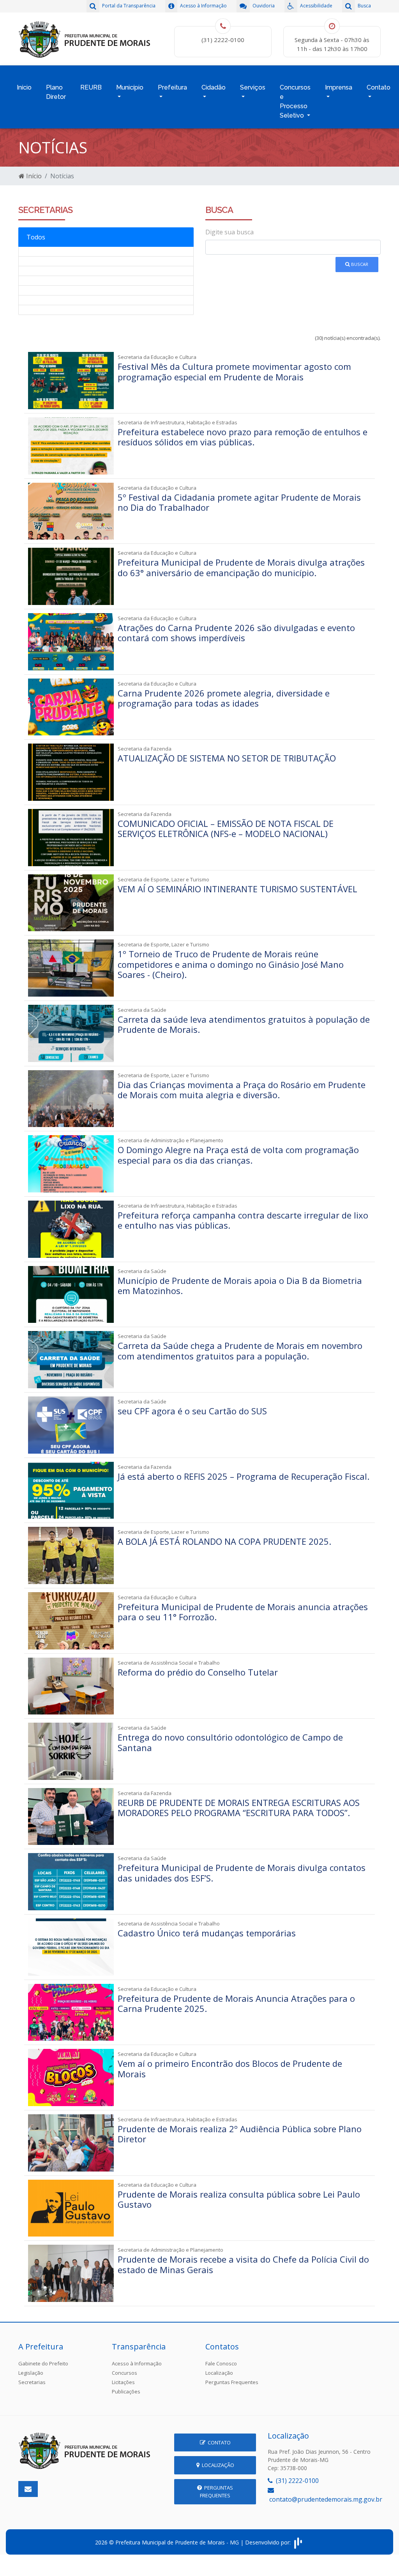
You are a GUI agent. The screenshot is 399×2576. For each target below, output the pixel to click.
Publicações (126, 2391)
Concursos (124, 2373)
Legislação (31, 2373)
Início (24, 87)
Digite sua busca (230, 232)
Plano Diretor (56, 92)
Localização (219, 2373)
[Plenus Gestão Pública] (298, 2542)
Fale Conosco (221, 2363)
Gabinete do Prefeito (43, 2363)
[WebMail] (28, 2489)
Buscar (359, 264)
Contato (218, 2442)
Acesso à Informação (137, 2363)
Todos (36, 237)
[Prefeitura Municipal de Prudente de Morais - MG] (85, 38)
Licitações (123, 2382)
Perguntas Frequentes (232, 2382)
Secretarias (32, 2382)
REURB (91, 87)
